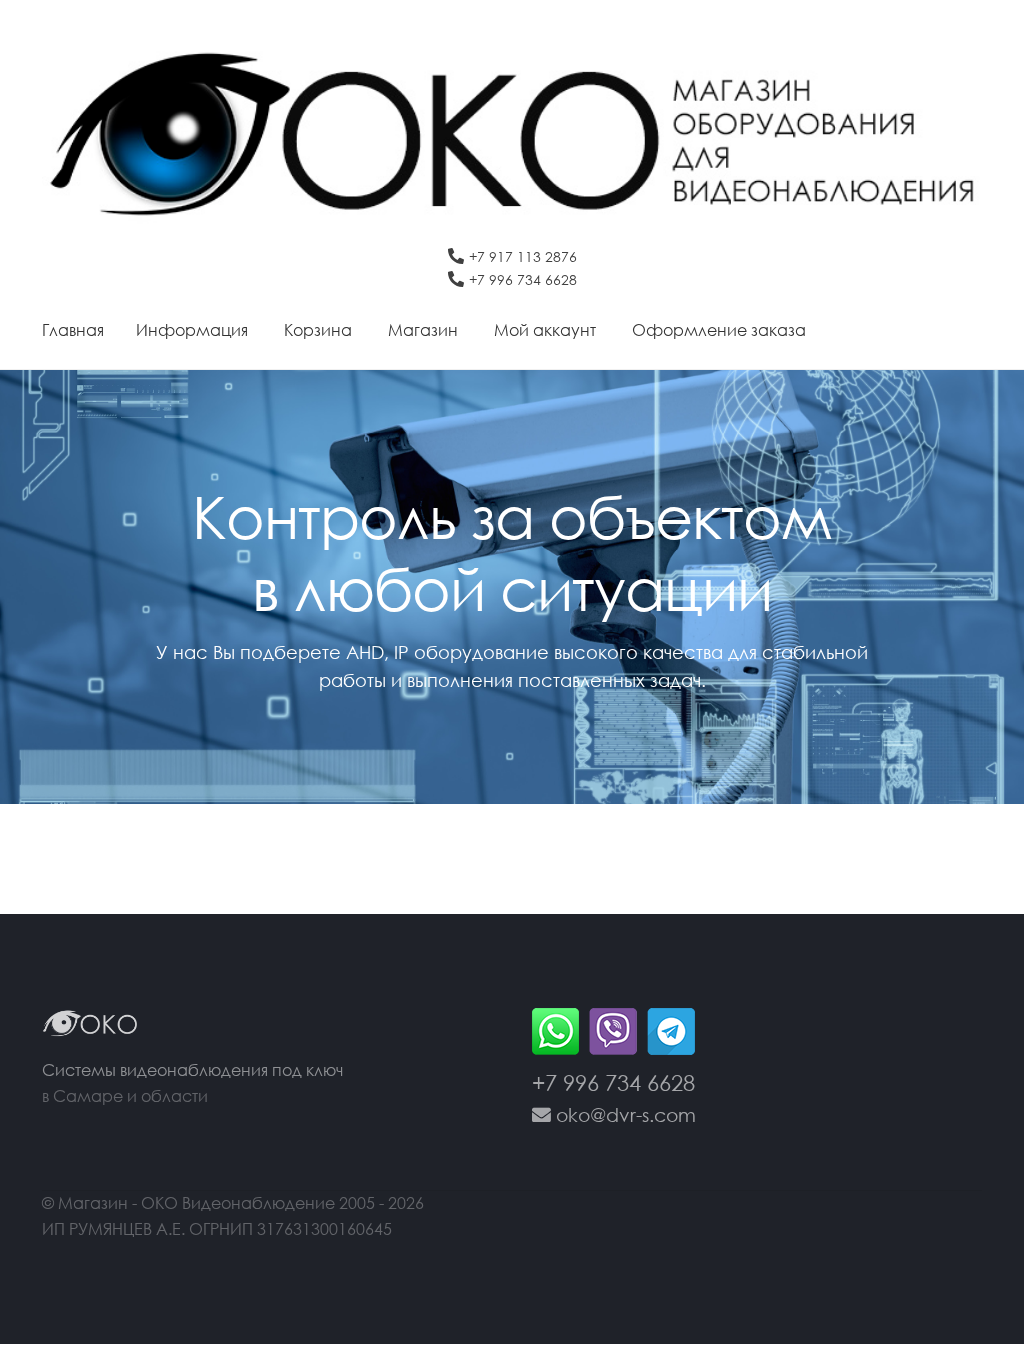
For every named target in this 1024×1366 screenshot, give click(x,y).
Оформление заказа (719, 330)
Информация (192, 330)
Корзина (318, 330)
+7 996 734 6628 (523, 279)
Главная (73, 330)
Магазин (423, 330)
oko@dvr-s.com (623, 1114)
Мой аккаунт (545, 330)
